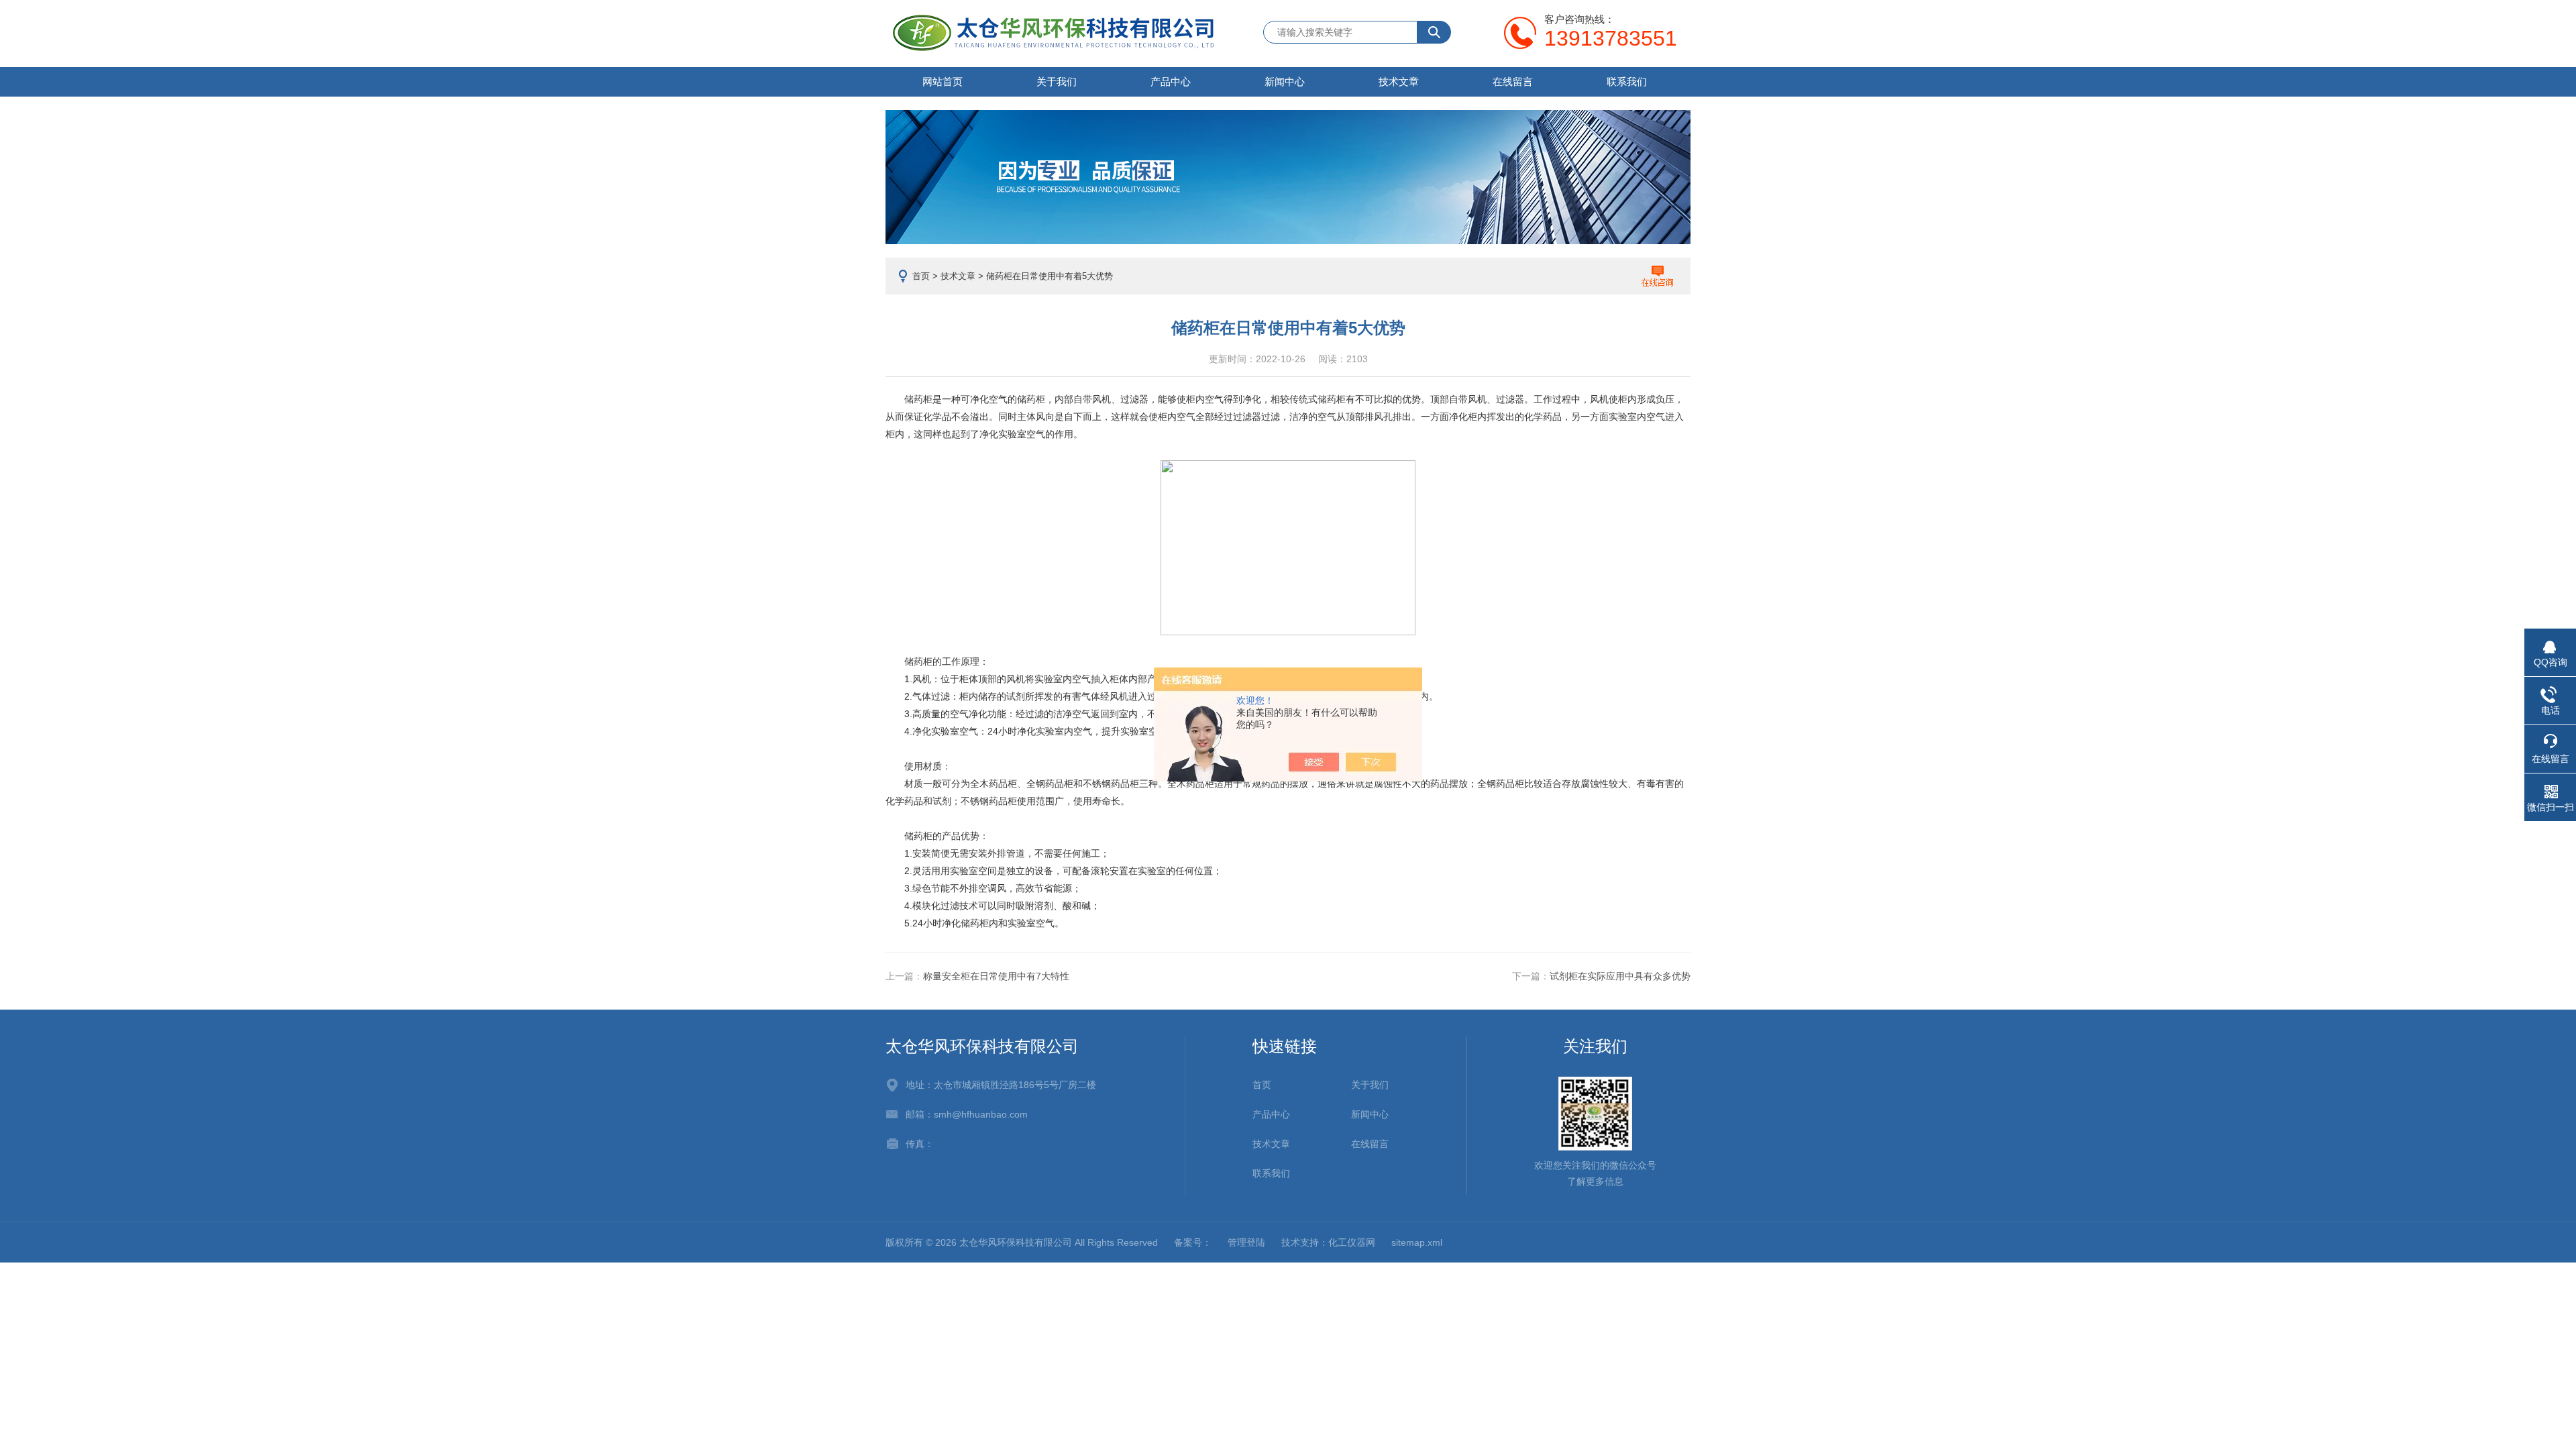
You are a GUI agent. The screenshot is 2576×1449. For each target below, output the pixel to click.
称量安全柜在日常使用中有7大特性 (996, 976)
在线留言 (1513, 82)
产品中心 (1171, 82)
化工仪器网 (1352, 1242)
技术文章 (1399, 82)
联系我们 (1627, 82)
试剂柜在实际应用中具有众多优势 (1620, 976)
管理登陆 (1246, 1242)
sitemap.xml (1417, 1242)
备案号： (1193, 1242)
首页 (921, 276)
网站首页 (943, 82)
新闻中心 (1285, 82)
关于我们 (1057, 82)
